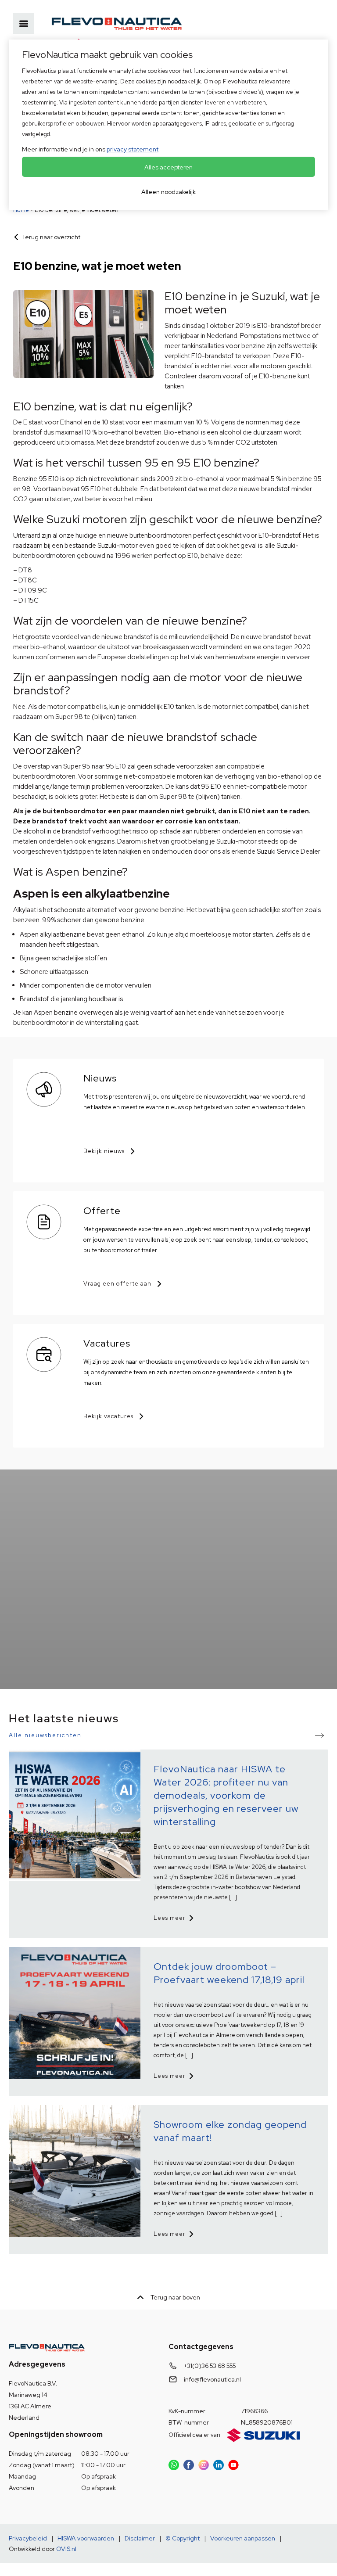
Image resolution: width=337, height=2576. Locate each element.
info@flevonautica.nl (212, 2379)
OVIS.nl (66, 2549)
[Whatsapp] (174, 2465)
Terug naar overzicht (51, 237)
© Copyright (183, 2538)
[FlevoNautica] (117, 24)
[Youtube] (233, 2465)
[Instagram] (204, 2465)
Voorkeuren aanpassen (243, 2538)
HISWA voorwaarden (86, 2538)
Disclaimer (140, 2538)
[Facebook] (189, 2465)
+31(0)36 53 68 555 (210, 2366)
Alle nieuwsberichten (45, 1735)
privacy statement (133, 149)
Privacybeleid (28, 2538)
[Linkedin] (219, 2465)
